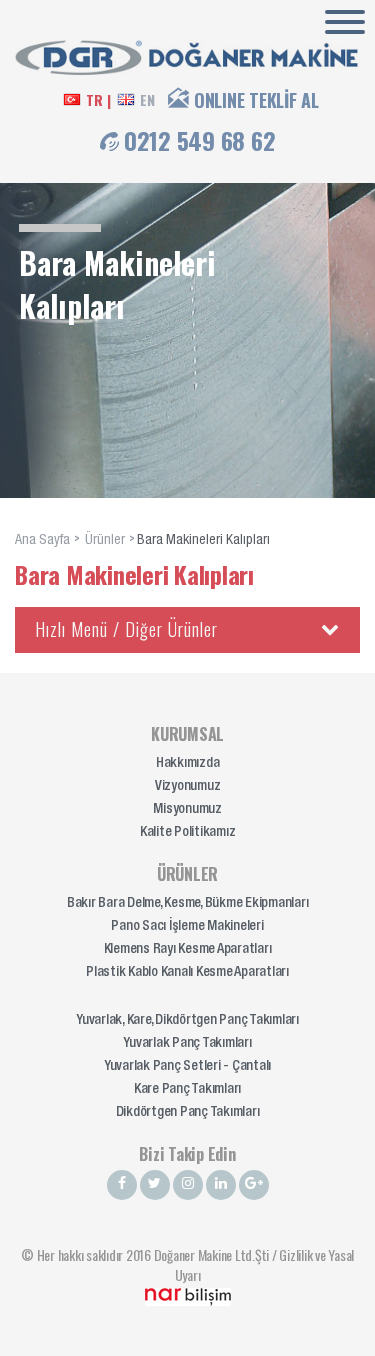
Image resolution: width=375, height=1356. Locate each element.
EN (147, 100)
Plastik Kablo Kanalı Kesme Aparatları (187, 973)
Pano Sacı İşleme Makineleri (187, 927)
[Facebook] (122, 1185)
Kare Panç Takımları (187, 1090)
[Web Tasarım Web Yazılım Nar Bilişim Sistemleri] (188, 1294)
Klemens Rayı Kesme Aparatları (188, 950)
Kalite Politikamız (188, 833)
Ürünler (105, 541)
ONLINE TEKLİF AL (256, 100)
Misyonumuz (187, 810)
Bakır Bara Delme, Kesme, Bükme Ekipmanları (188, 904)
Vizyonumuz (188, 787)
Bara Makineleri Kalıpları (203, 541)
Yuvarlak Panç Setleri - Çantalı (187, 1067)
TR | (98, 100)
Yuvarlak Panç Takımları (187, 1044)
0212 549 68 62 (200, 140)
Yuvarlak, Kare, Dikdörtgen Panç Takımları (187, 1021)
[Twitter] (155, 1185)
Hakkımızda (188, 764)
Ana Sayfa (42, 541)
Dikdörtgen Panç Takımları (188, 1113)
